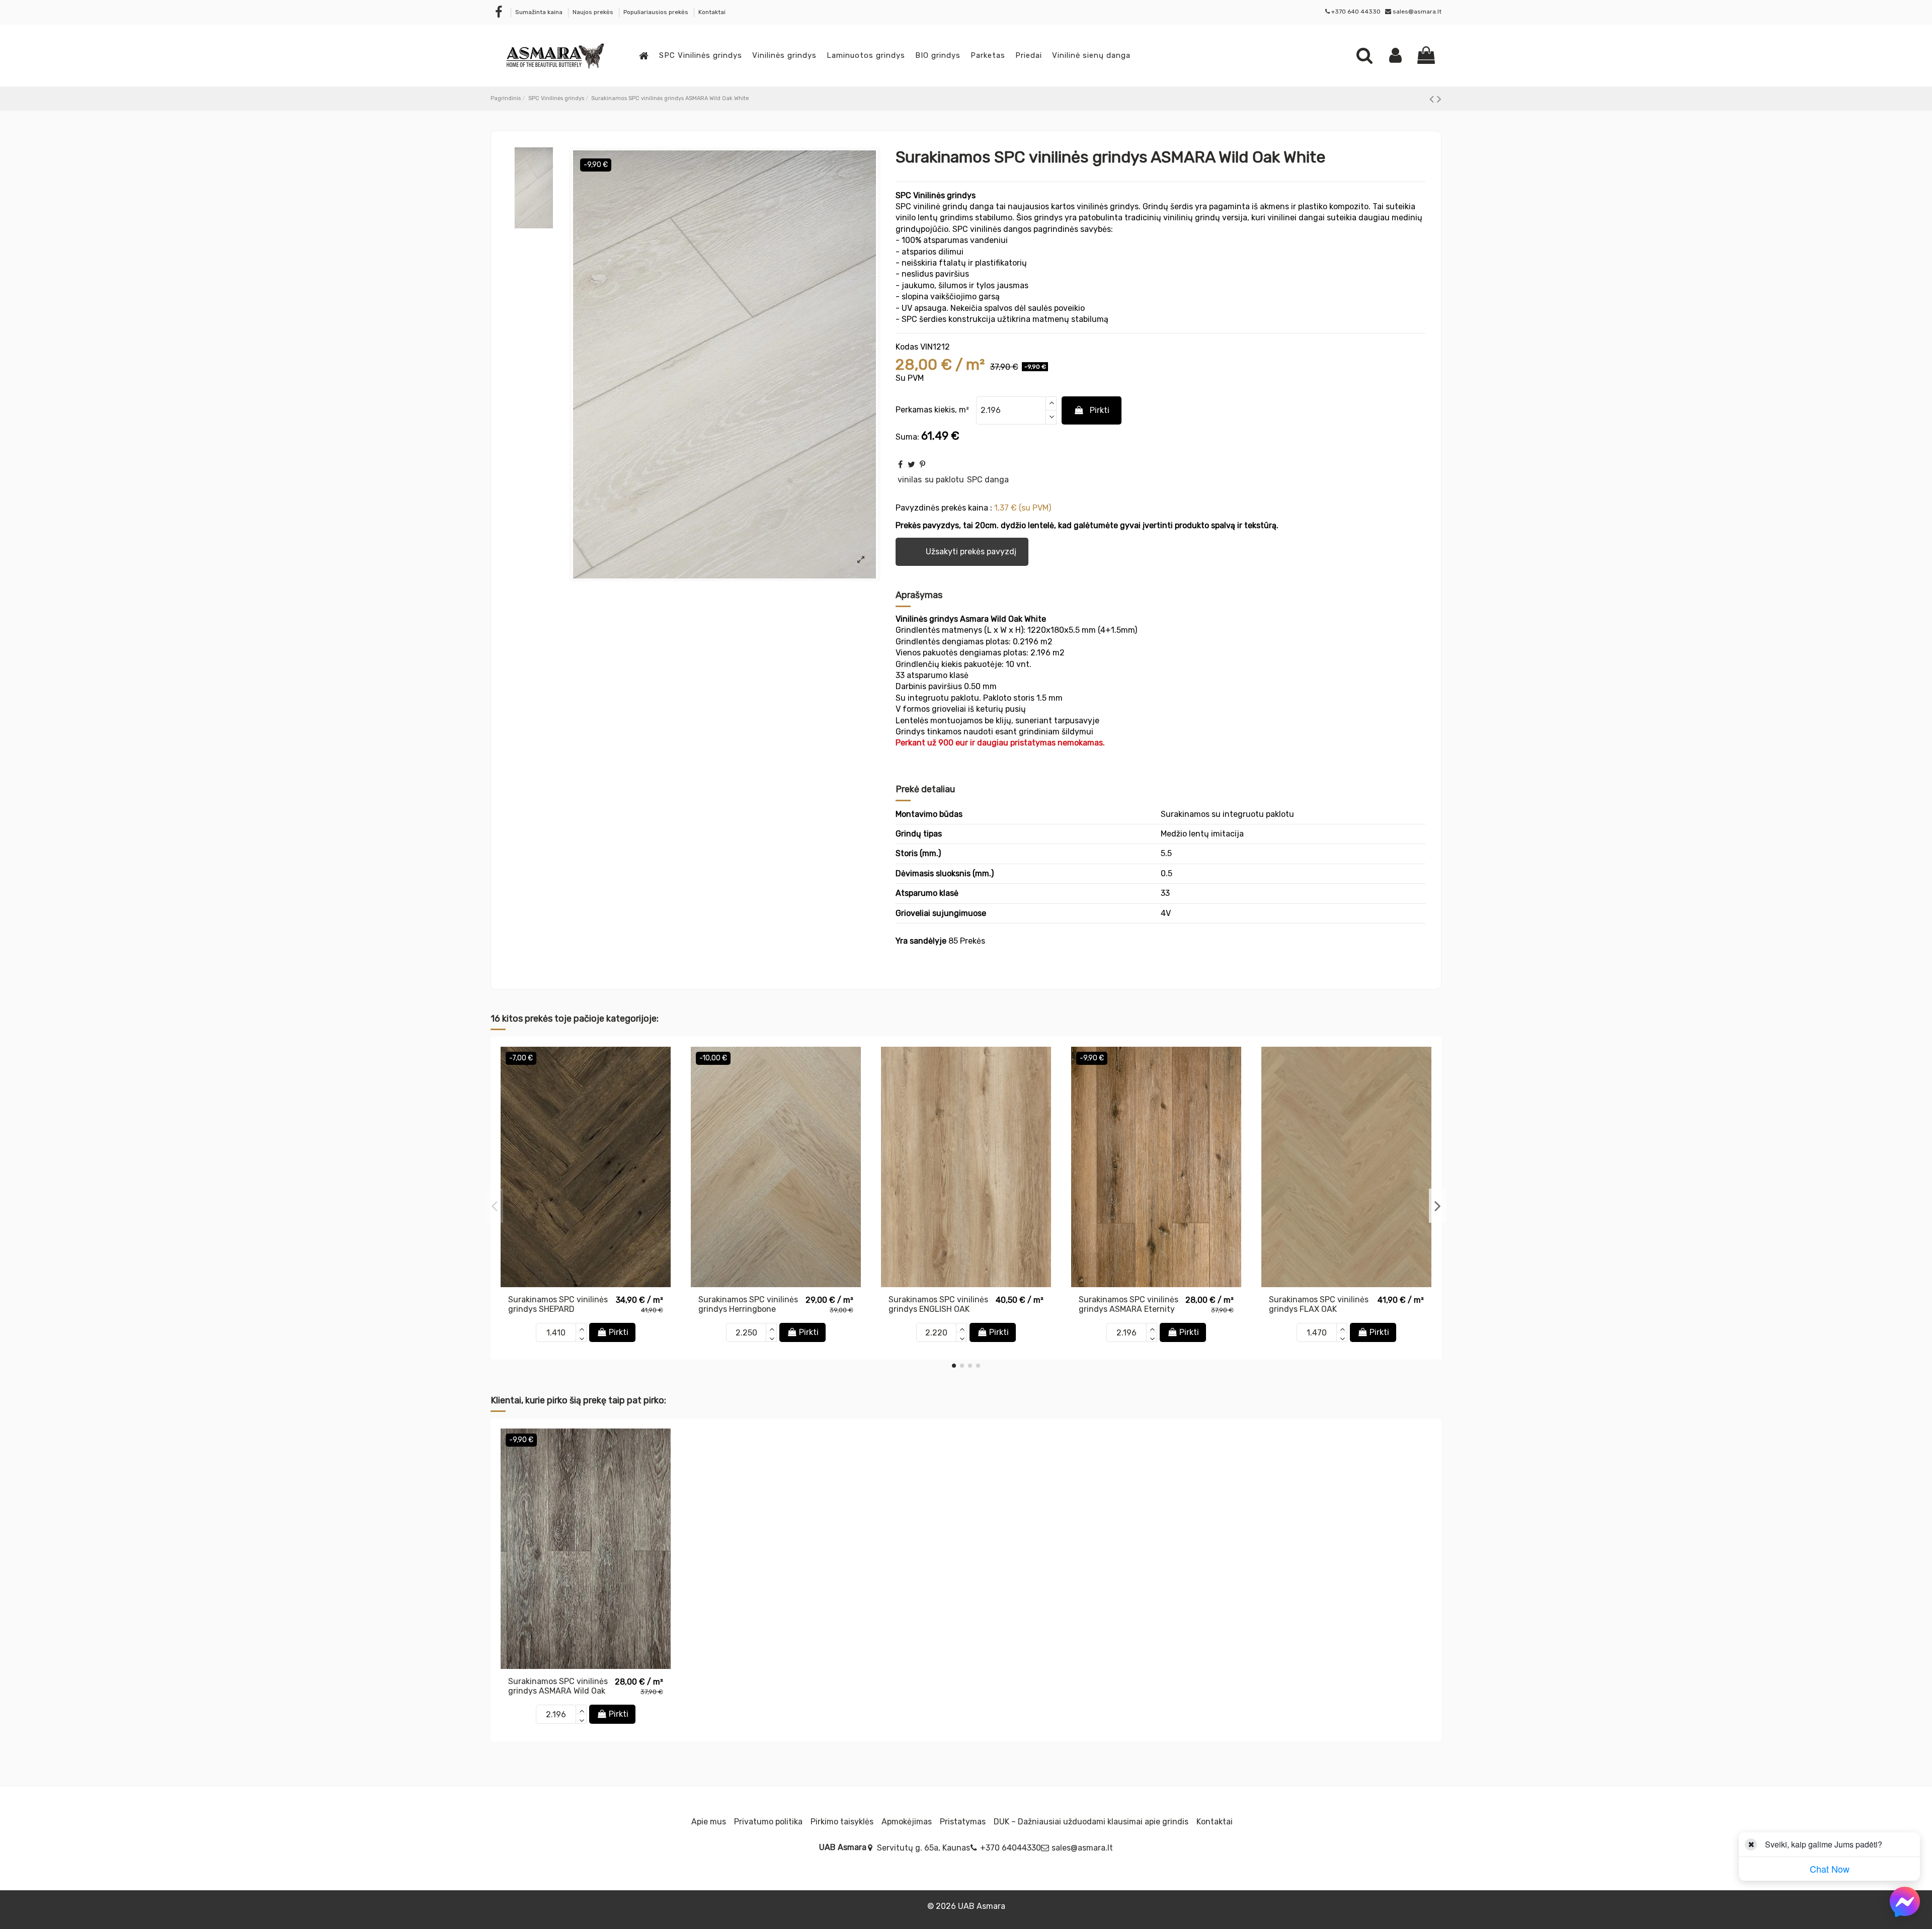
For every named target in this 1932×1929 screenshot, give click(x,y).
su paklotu (944, 480)
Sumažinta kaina (540, 12)
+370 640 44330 (1356, 12)
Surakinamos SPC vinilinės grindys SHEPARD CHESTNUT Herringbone (558, 1309)
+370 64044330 (1011, 1848)
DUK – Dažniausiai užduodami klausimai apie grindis (1091, 1822)
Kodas (907, 347)
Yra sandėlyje (921, 941)
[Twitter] (911, 465)
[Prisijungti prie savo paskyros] (1395, 55)
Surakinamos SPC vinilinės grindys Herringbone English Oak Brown (748, 1309)
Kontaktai (712, 12)
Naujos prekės (594, 12)
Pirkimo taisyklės (842, 1822)
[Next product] (1439, 99)
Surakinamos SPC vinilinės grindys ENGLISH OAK (938, 1304)
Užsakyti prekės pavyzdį (963, 552)
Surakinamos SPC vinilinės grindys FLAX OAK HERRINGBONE (1319, 1309)
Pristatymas (963, 1822)
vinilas (910, 480)
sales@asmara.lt (1417, 12)
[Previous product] (1433, 99)
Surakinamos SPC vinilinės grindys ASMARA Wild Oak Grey (558, 1691)
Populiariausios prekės (657, 12)
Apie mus (709, 1822)
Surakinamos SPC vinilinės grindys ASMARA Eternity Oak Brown (1129, 1309)
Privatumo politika (768, 1822)
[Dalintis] (900, 465)
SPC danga (988, 480)
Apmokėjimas (907, 1822)
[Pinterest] (922, 465)
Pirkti (1100, 410)
